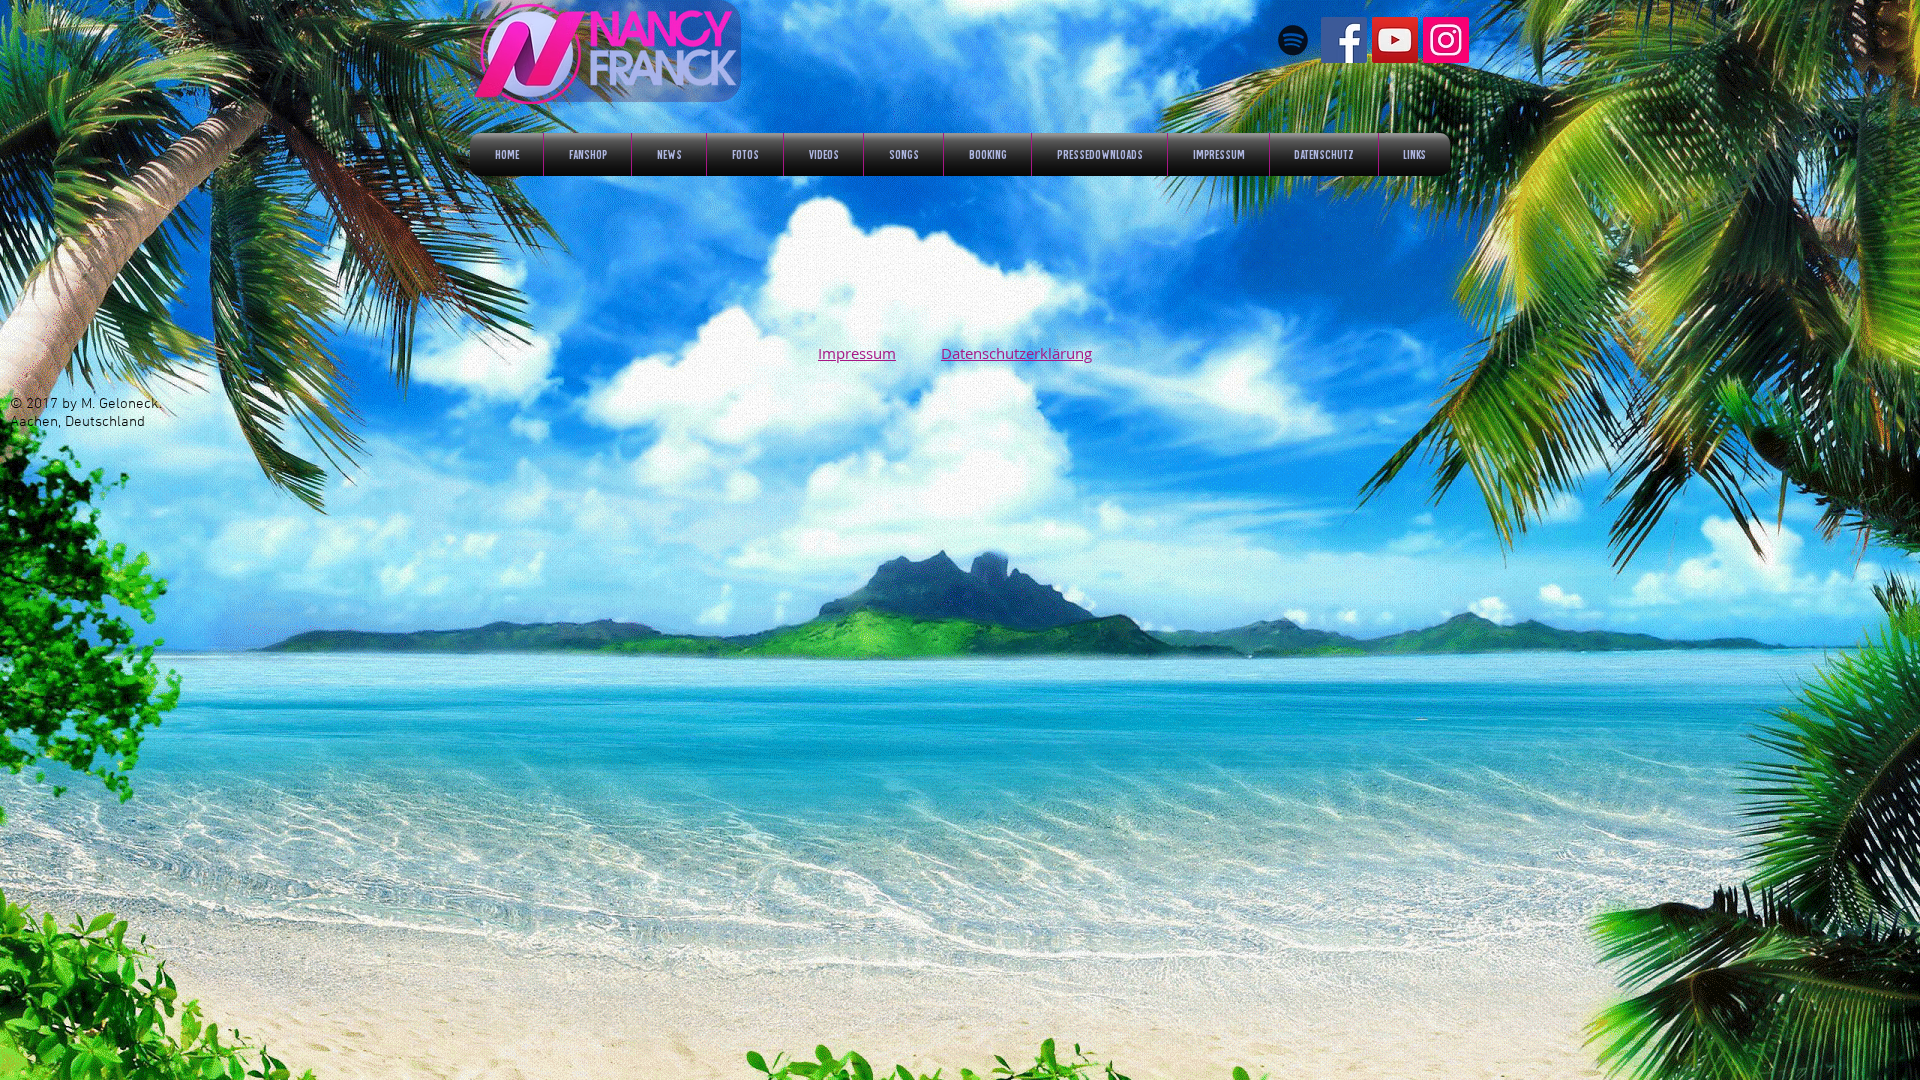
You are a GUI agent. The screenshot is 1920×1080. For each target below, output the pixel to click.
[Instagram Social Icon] (1446, 40)
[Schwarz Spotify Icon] (1293, 40)
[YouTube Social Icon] (1395, 40)
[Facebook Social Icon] (1344, 40)
